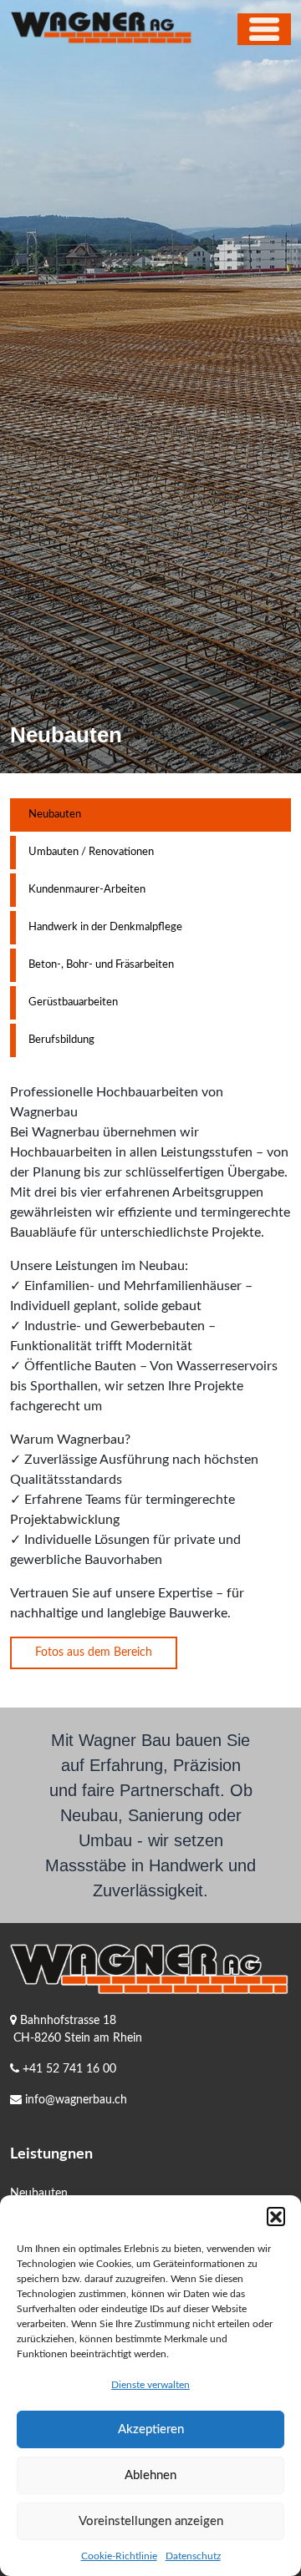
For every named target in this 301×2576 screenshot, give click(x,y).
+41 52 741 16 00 (69, 2069)
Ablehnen (150, 2475)
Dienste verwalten (150, 2385)
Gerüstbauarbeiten (73, 1002)
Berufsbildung (61, 1040)
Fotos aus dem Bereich (94, 1652)
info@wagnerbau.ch (76, 2100)
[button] (276, 2216)
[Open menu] (264, 29)
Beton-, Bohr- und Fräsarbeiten (101, 965)
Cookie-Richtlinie (119, 2556)
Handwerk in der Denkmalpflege (105, 927)
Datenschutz (193, 2556)
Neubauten (55, 815)
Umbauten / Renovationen (91, 852)
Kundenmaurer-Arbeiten (87, 890)
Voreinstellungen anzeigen (151, 2521)
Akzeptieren (151, 2429)
